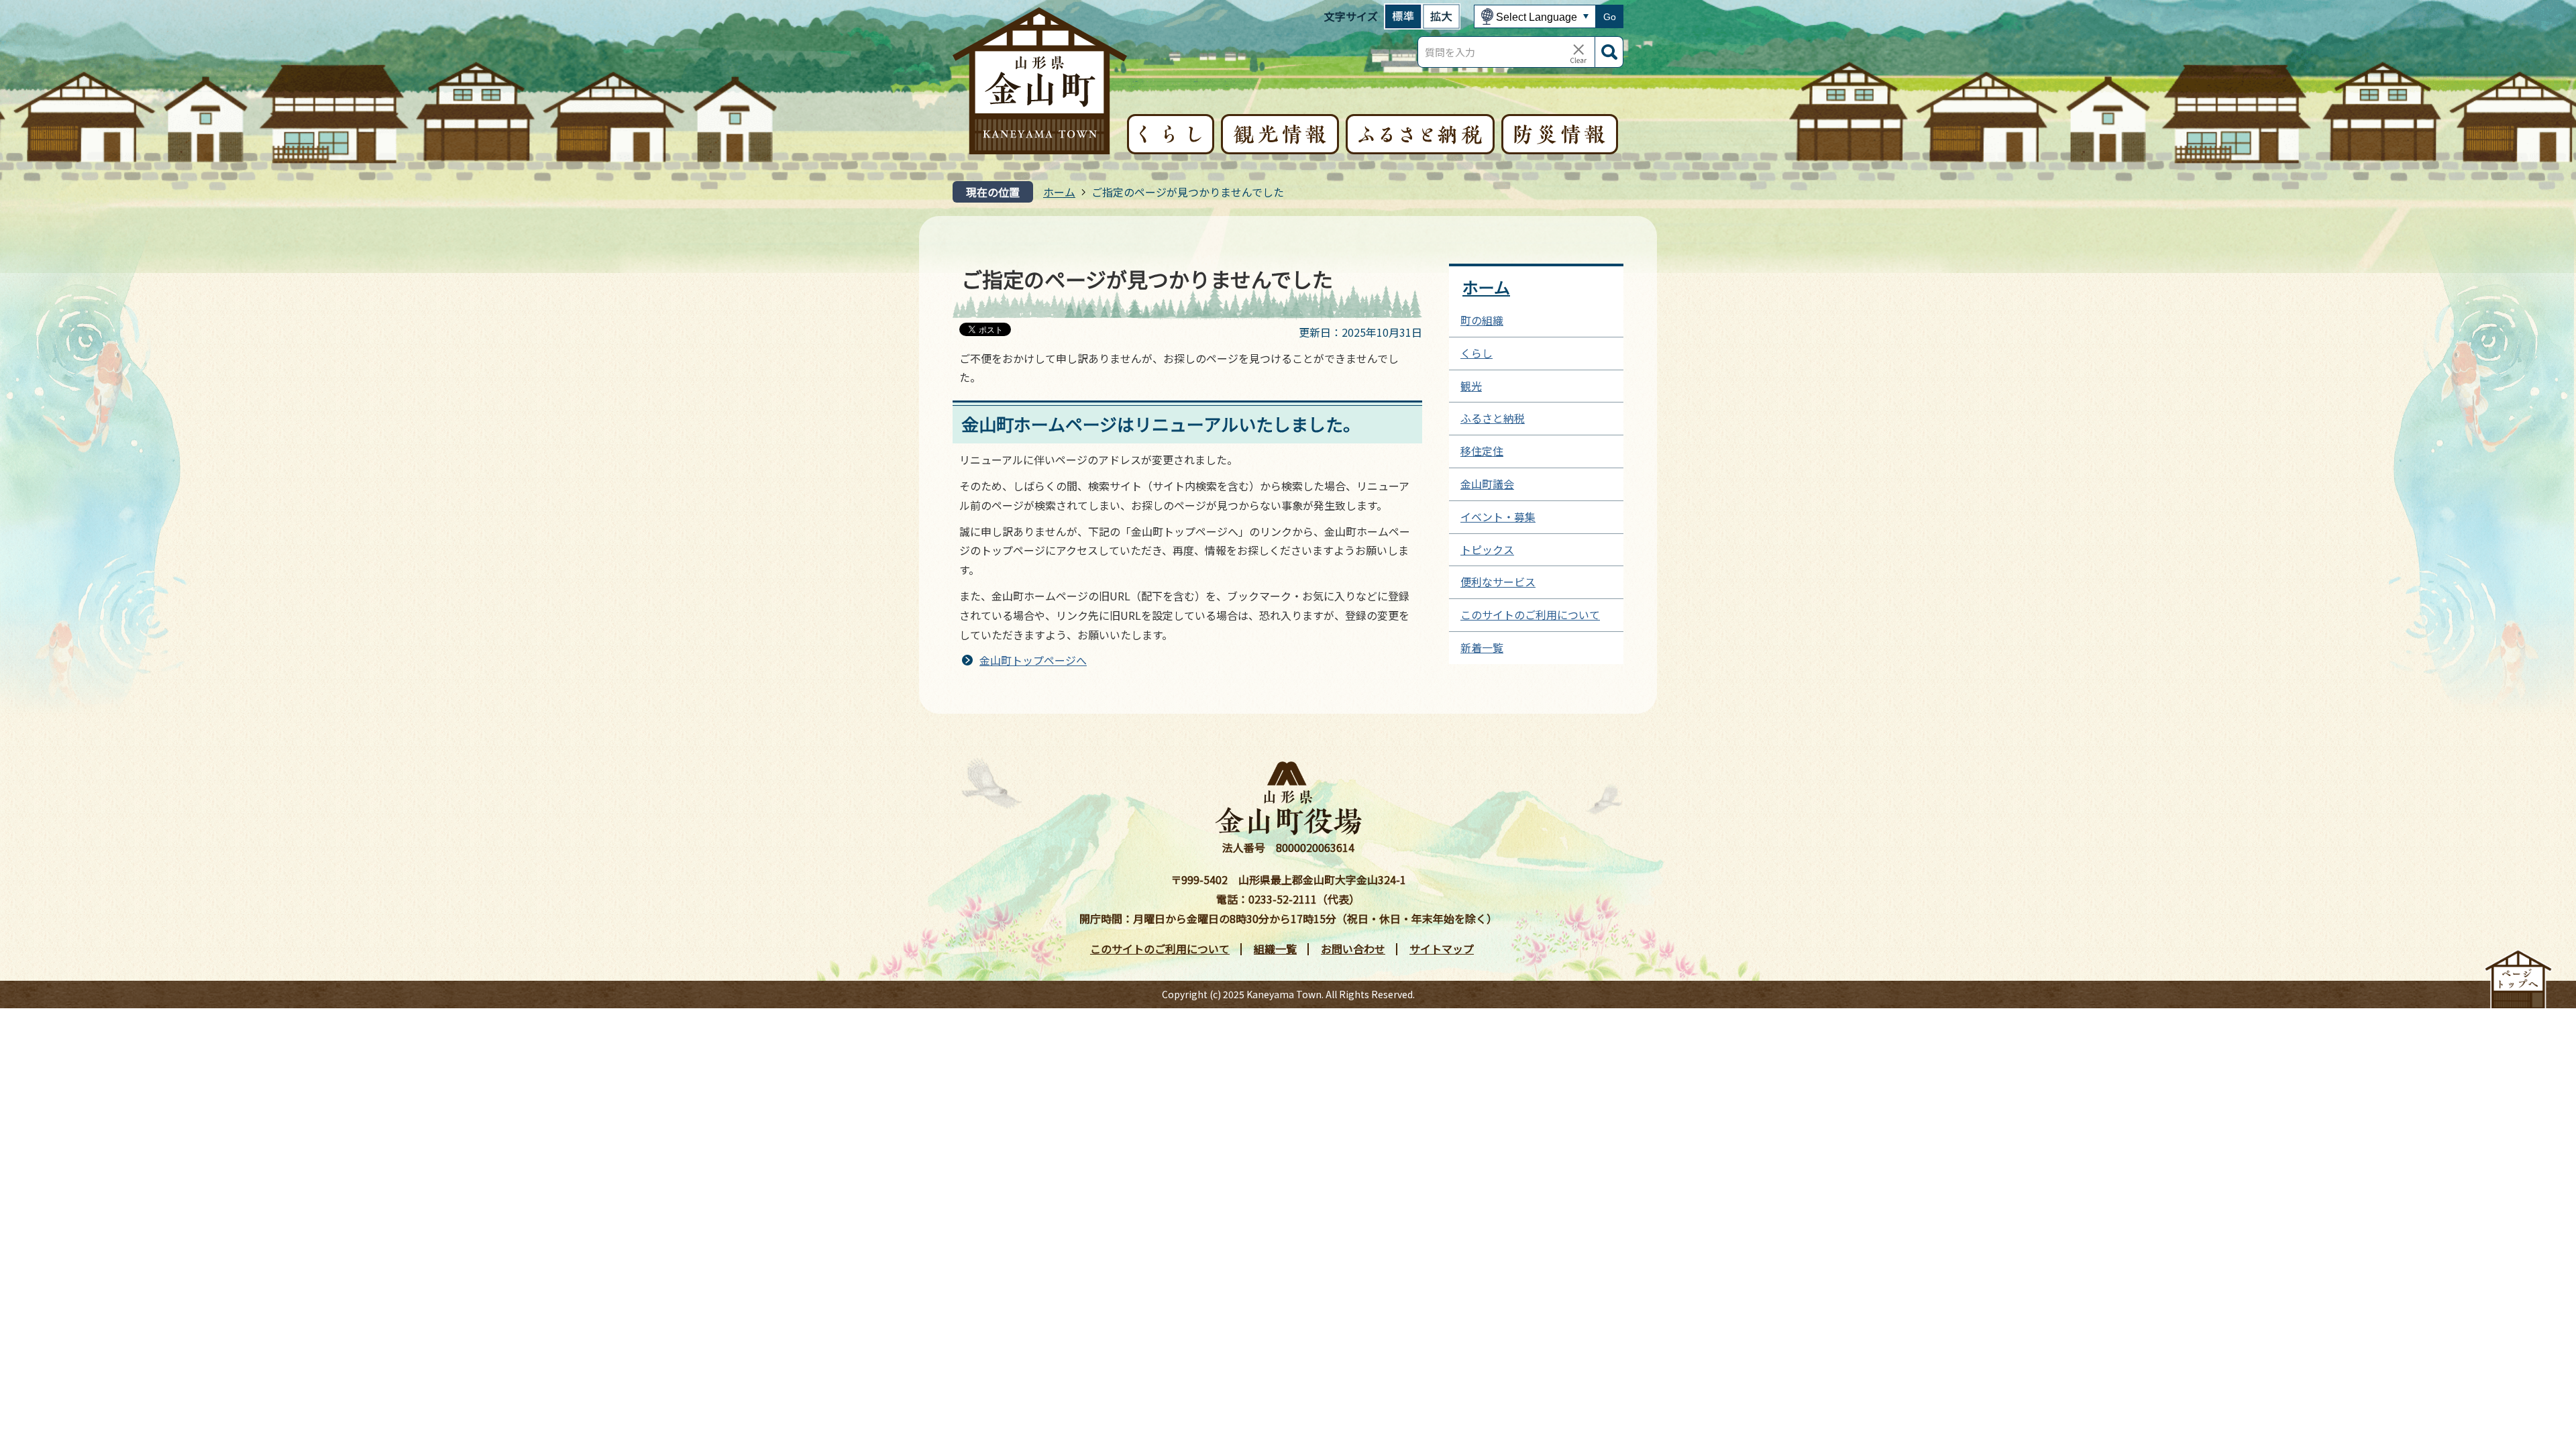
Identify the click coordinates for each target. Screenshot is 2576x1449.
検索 (1609, 52)
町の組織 (1482, 320)
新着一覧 (1482, 647)
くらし (1477, 353)
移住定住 (1482, 451)
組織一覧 (1275, 949)
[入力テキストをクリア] (1578, 52)
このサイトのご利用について (1530, 614)
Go (1610, 17)
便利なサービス (1498, 582)
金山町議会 (1487, 484)
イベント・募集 (1498, 517)
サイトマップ (1442, 949)
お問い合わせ (1353, 949)
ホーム (1059, 192)
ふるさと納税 (1493, 418)
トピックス (1487, 549)
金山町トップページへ (1033, 660)
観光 (1471, 386)
